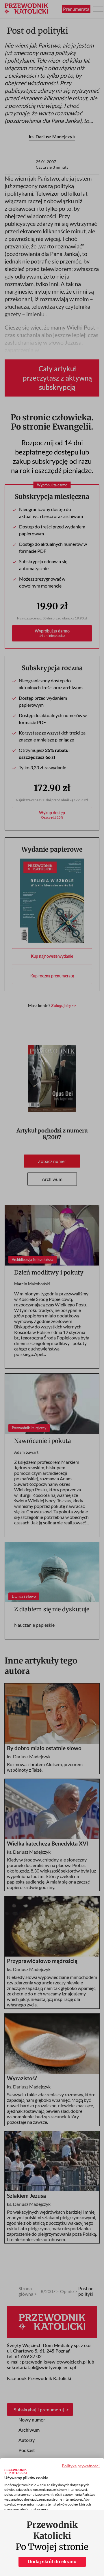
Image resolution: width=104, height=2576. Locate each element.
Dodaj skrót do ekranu (52, 2562)
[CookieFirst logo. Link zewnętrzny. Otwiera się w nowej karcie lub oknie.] (15, 2471)
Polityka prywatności (81, 2466)
